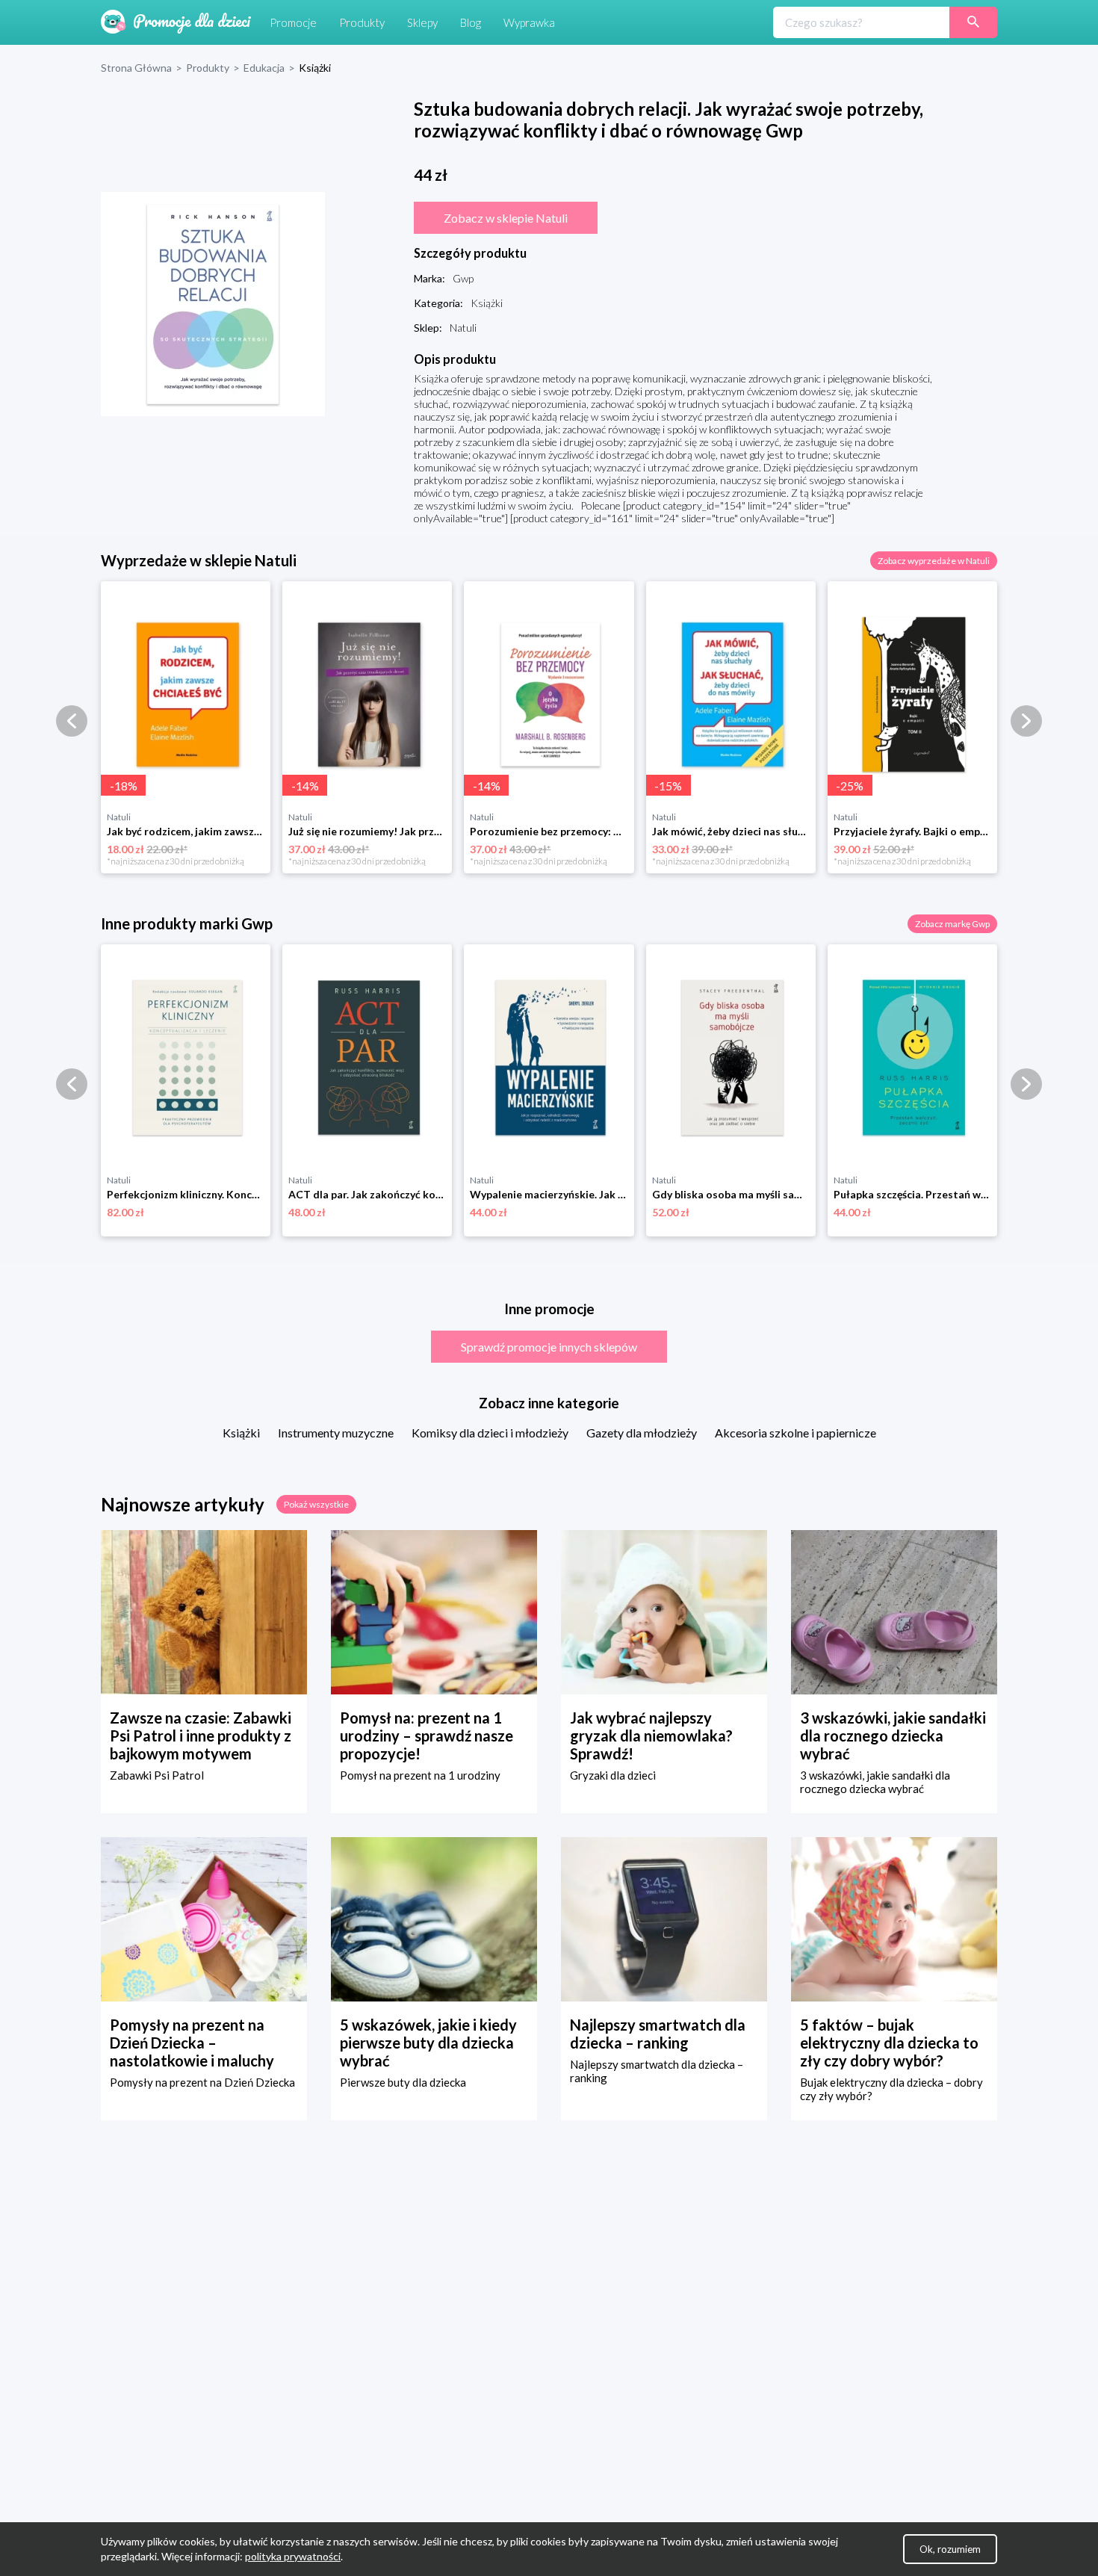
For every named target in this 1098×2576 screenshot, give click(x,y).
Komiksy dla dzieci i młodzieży (490, 1433)
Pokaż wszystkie (316, 1504)
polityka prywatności (293, 2556)
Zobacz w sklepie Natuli (506, 218)
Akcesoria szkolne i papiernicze (795, 1433)
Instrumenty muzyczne (336, 1433)
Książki (241, 1433)
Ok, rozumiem (950, 2549)
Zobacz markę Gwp (952, 924)
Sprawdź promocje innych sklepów (549, 1347)
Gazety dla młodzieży (642, 1433)
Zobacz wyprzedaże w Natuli (934, 561)
